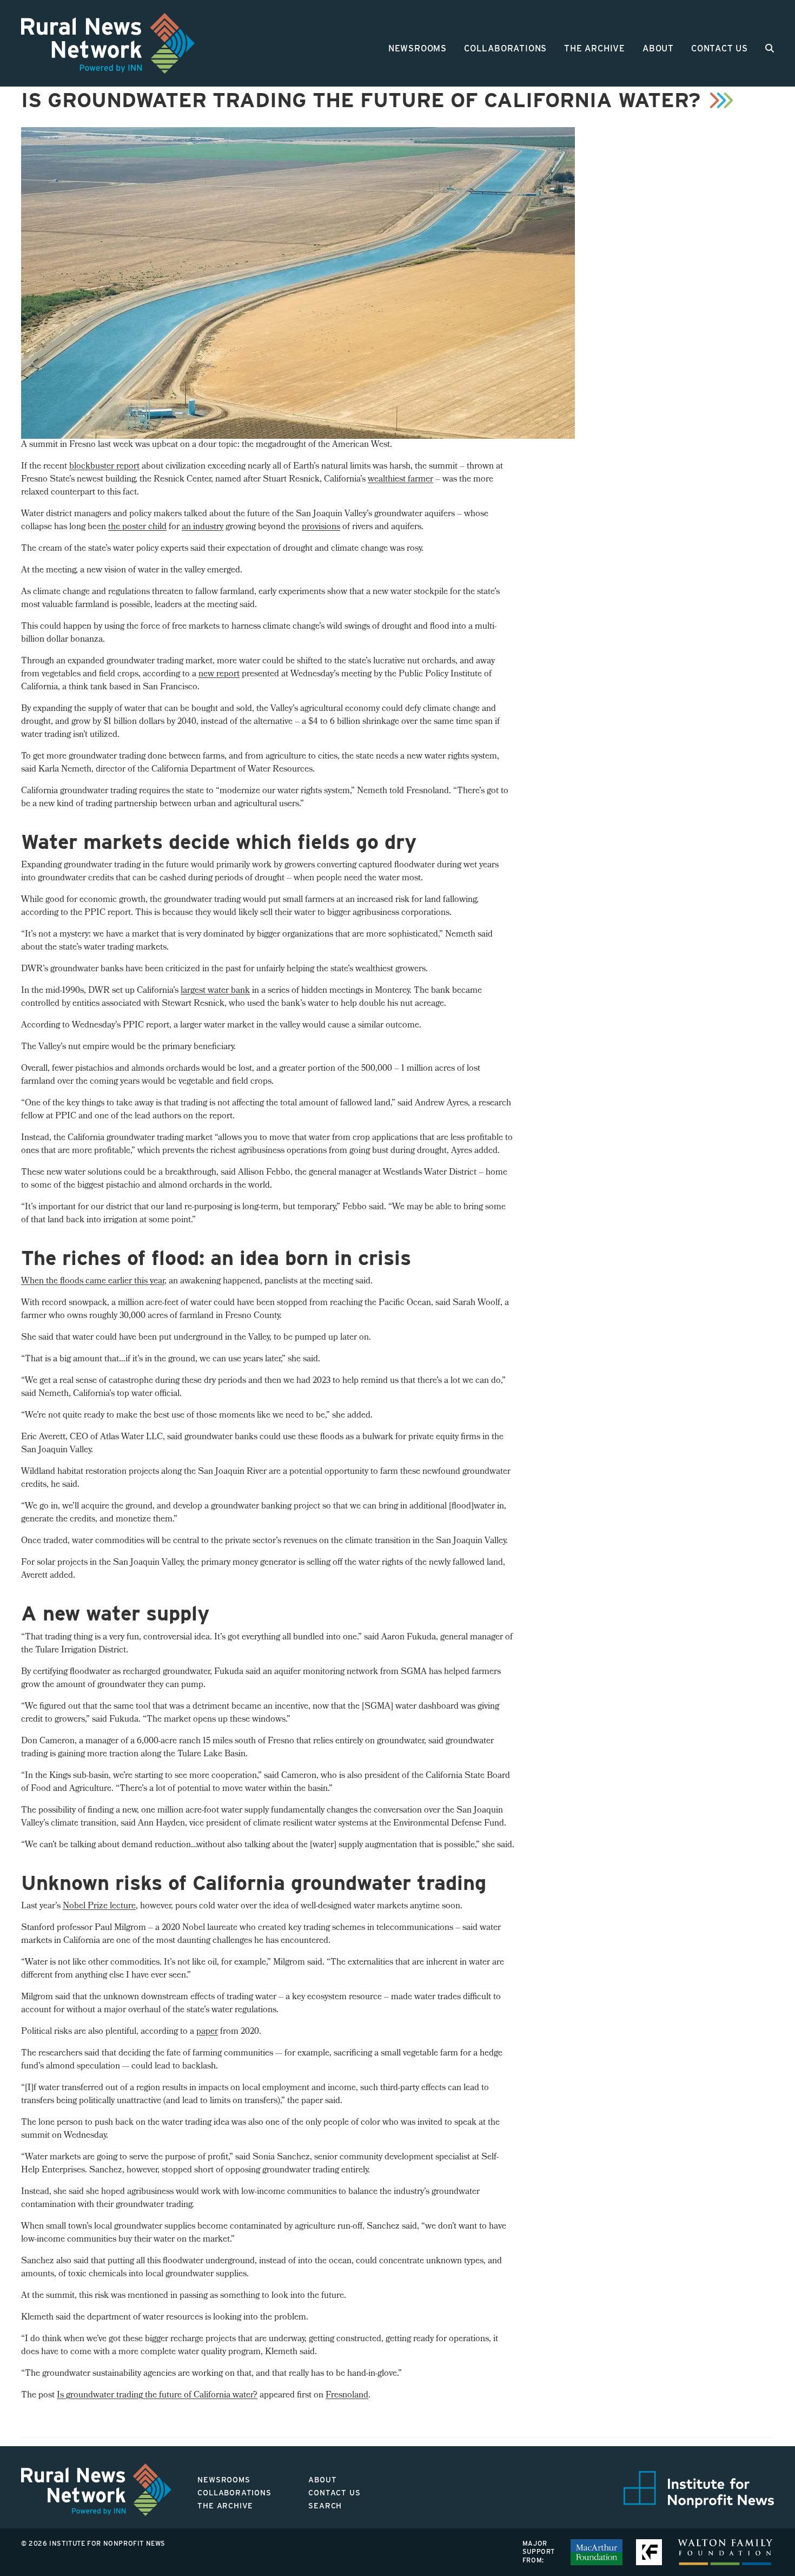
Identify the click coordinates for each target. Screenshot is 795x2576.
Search (325, 2506)
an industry (203, 527)
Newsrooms (418, 48)
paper (207, 2032)
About (658, 48)
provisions (321, 527)
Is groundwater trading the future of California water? (157, 2396)
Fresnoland (347, 2396)
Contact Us (720, 48)
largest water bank (215, 991)
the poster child (137, 527)
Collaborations (505, 48)
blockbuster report (104, 467)
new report (219, 674)
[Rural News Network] (108, 43)
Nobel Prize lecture (99, 1906)
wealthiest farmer (400, 480)
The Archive (595, 48)
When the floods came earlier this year (93, 1282)
